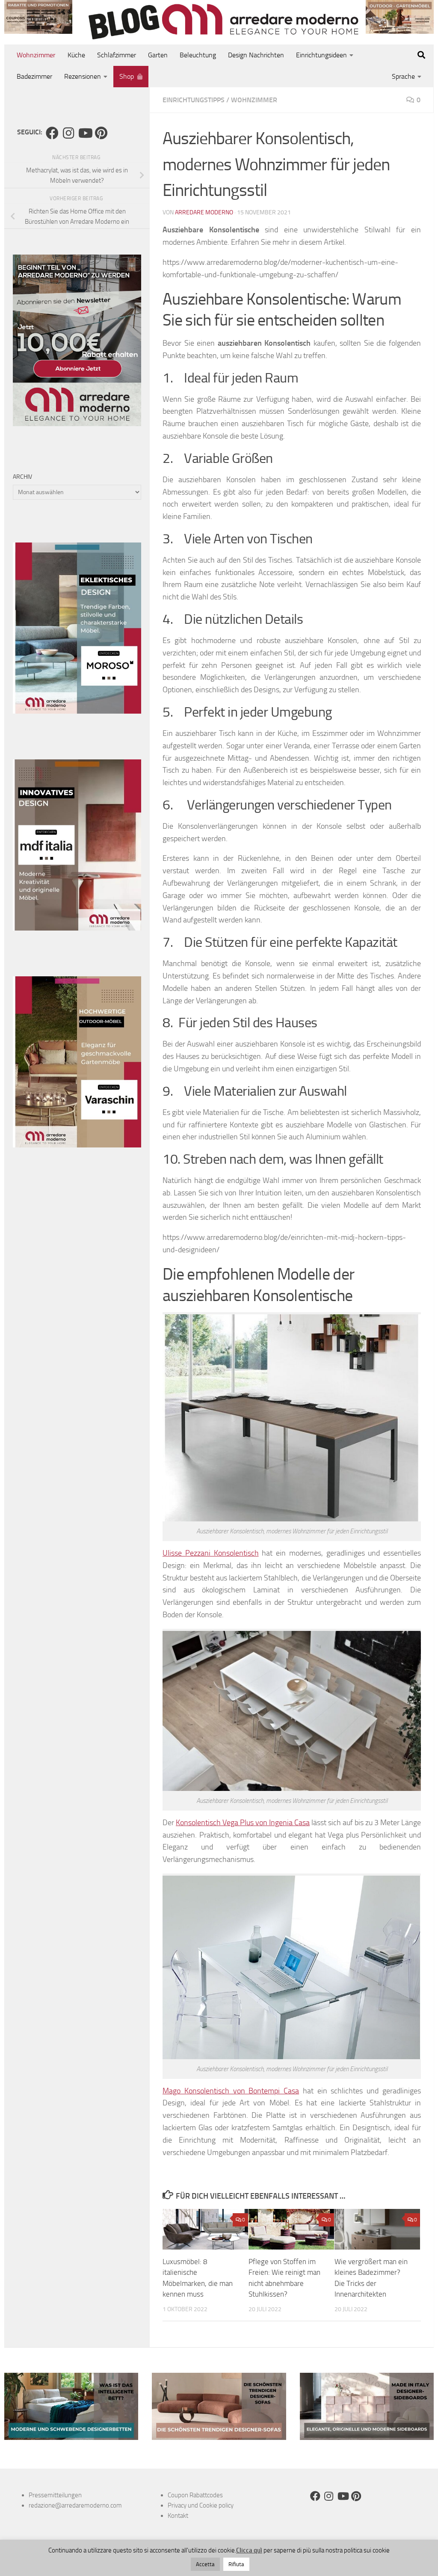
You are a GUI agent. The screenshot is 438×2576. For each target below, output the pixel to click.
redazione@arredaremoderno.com (75, 2505)
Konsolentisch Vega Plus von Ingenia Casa (243, 1823)
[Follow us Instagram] (68, 133)
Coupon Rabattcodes (195, 2495)
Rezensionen (83, 76)
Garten (158, 55)
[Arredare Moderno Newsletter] (77, 424)
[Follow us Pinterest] (101, 133)
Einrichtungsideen (321, 55)
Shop (127, 76)
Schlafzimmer (117, 55)
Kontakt (178, 2516)
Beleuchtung (198, 55)
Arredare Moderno (204, 212)
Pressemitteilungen (55, 2495)
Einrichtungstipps (194, 100)
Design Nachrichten (256, 55)
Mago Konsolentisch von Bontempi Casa (231, 2091)
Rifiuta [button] (236, 2564)
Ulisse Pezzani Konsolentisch (211, 1553)
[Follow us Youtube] (85, 133)
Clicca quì (249, 2550)
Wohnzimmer (36, 55)
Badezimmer (34, 76)
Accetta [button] (205, 2564)
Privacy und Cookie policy (201, 2505)
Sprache (403, 76)
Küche (76, 55)
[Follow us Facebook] (52, 133)
